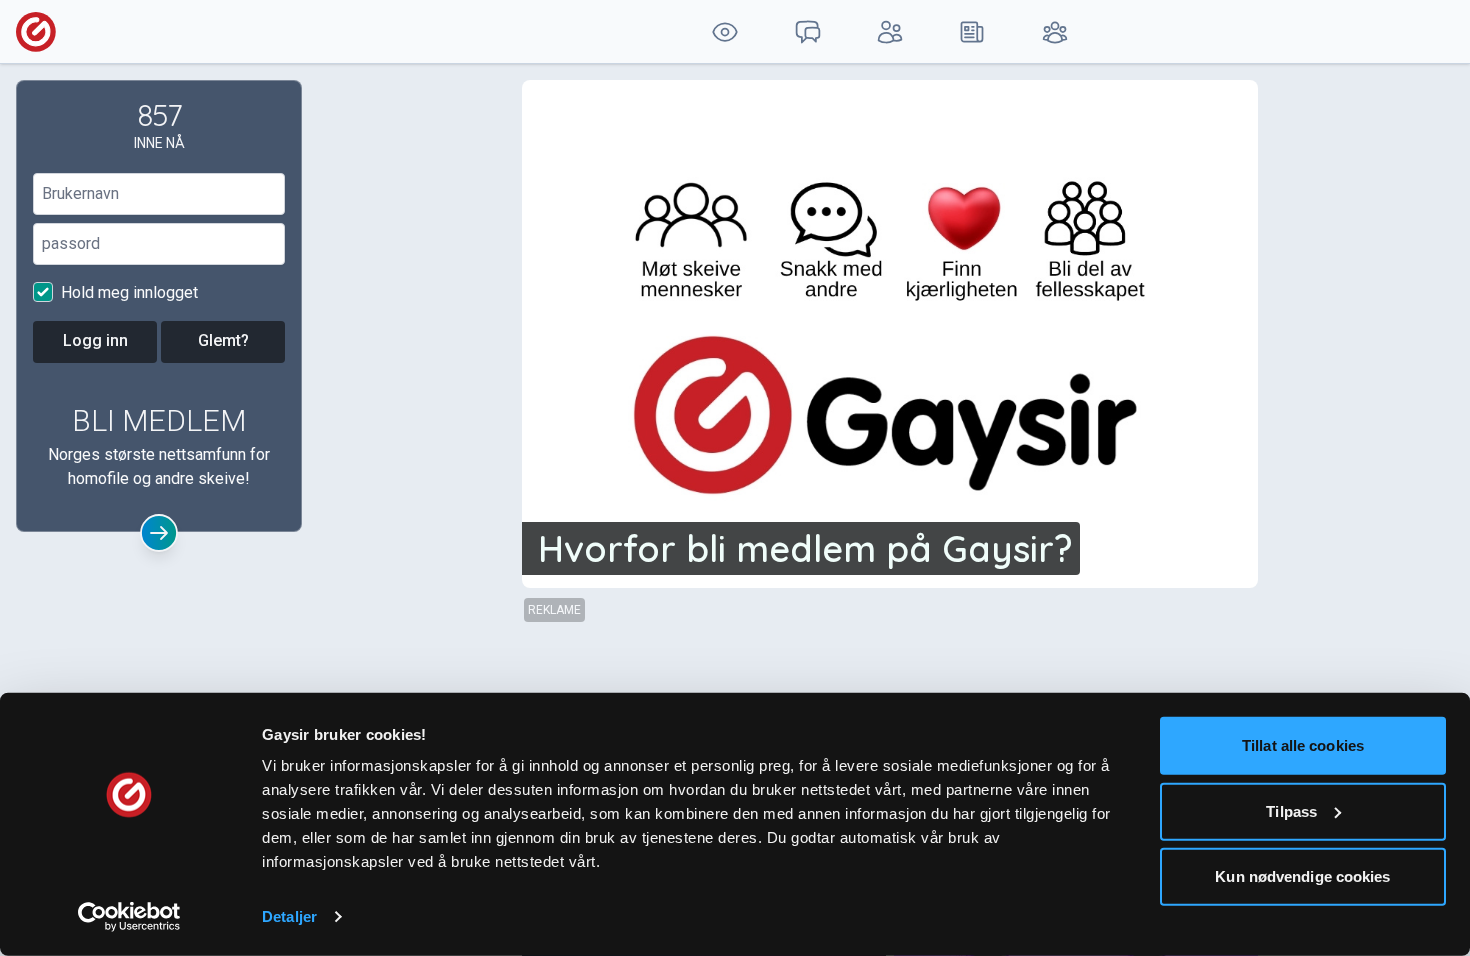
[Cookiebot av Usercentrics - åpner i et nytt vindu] (129, 917)
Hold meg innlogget (127, 292)
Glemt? (223, 340)
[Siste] (972, 31)
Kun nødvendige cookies (1302, 876)
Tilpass (1291, 810)
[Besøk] (725, 31)
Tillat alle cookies (1303, 745)
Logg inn (95, 340)
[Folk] (890, 31)
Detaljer (289, 916)
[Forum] (807, 31)
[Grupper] (1055, 31)
